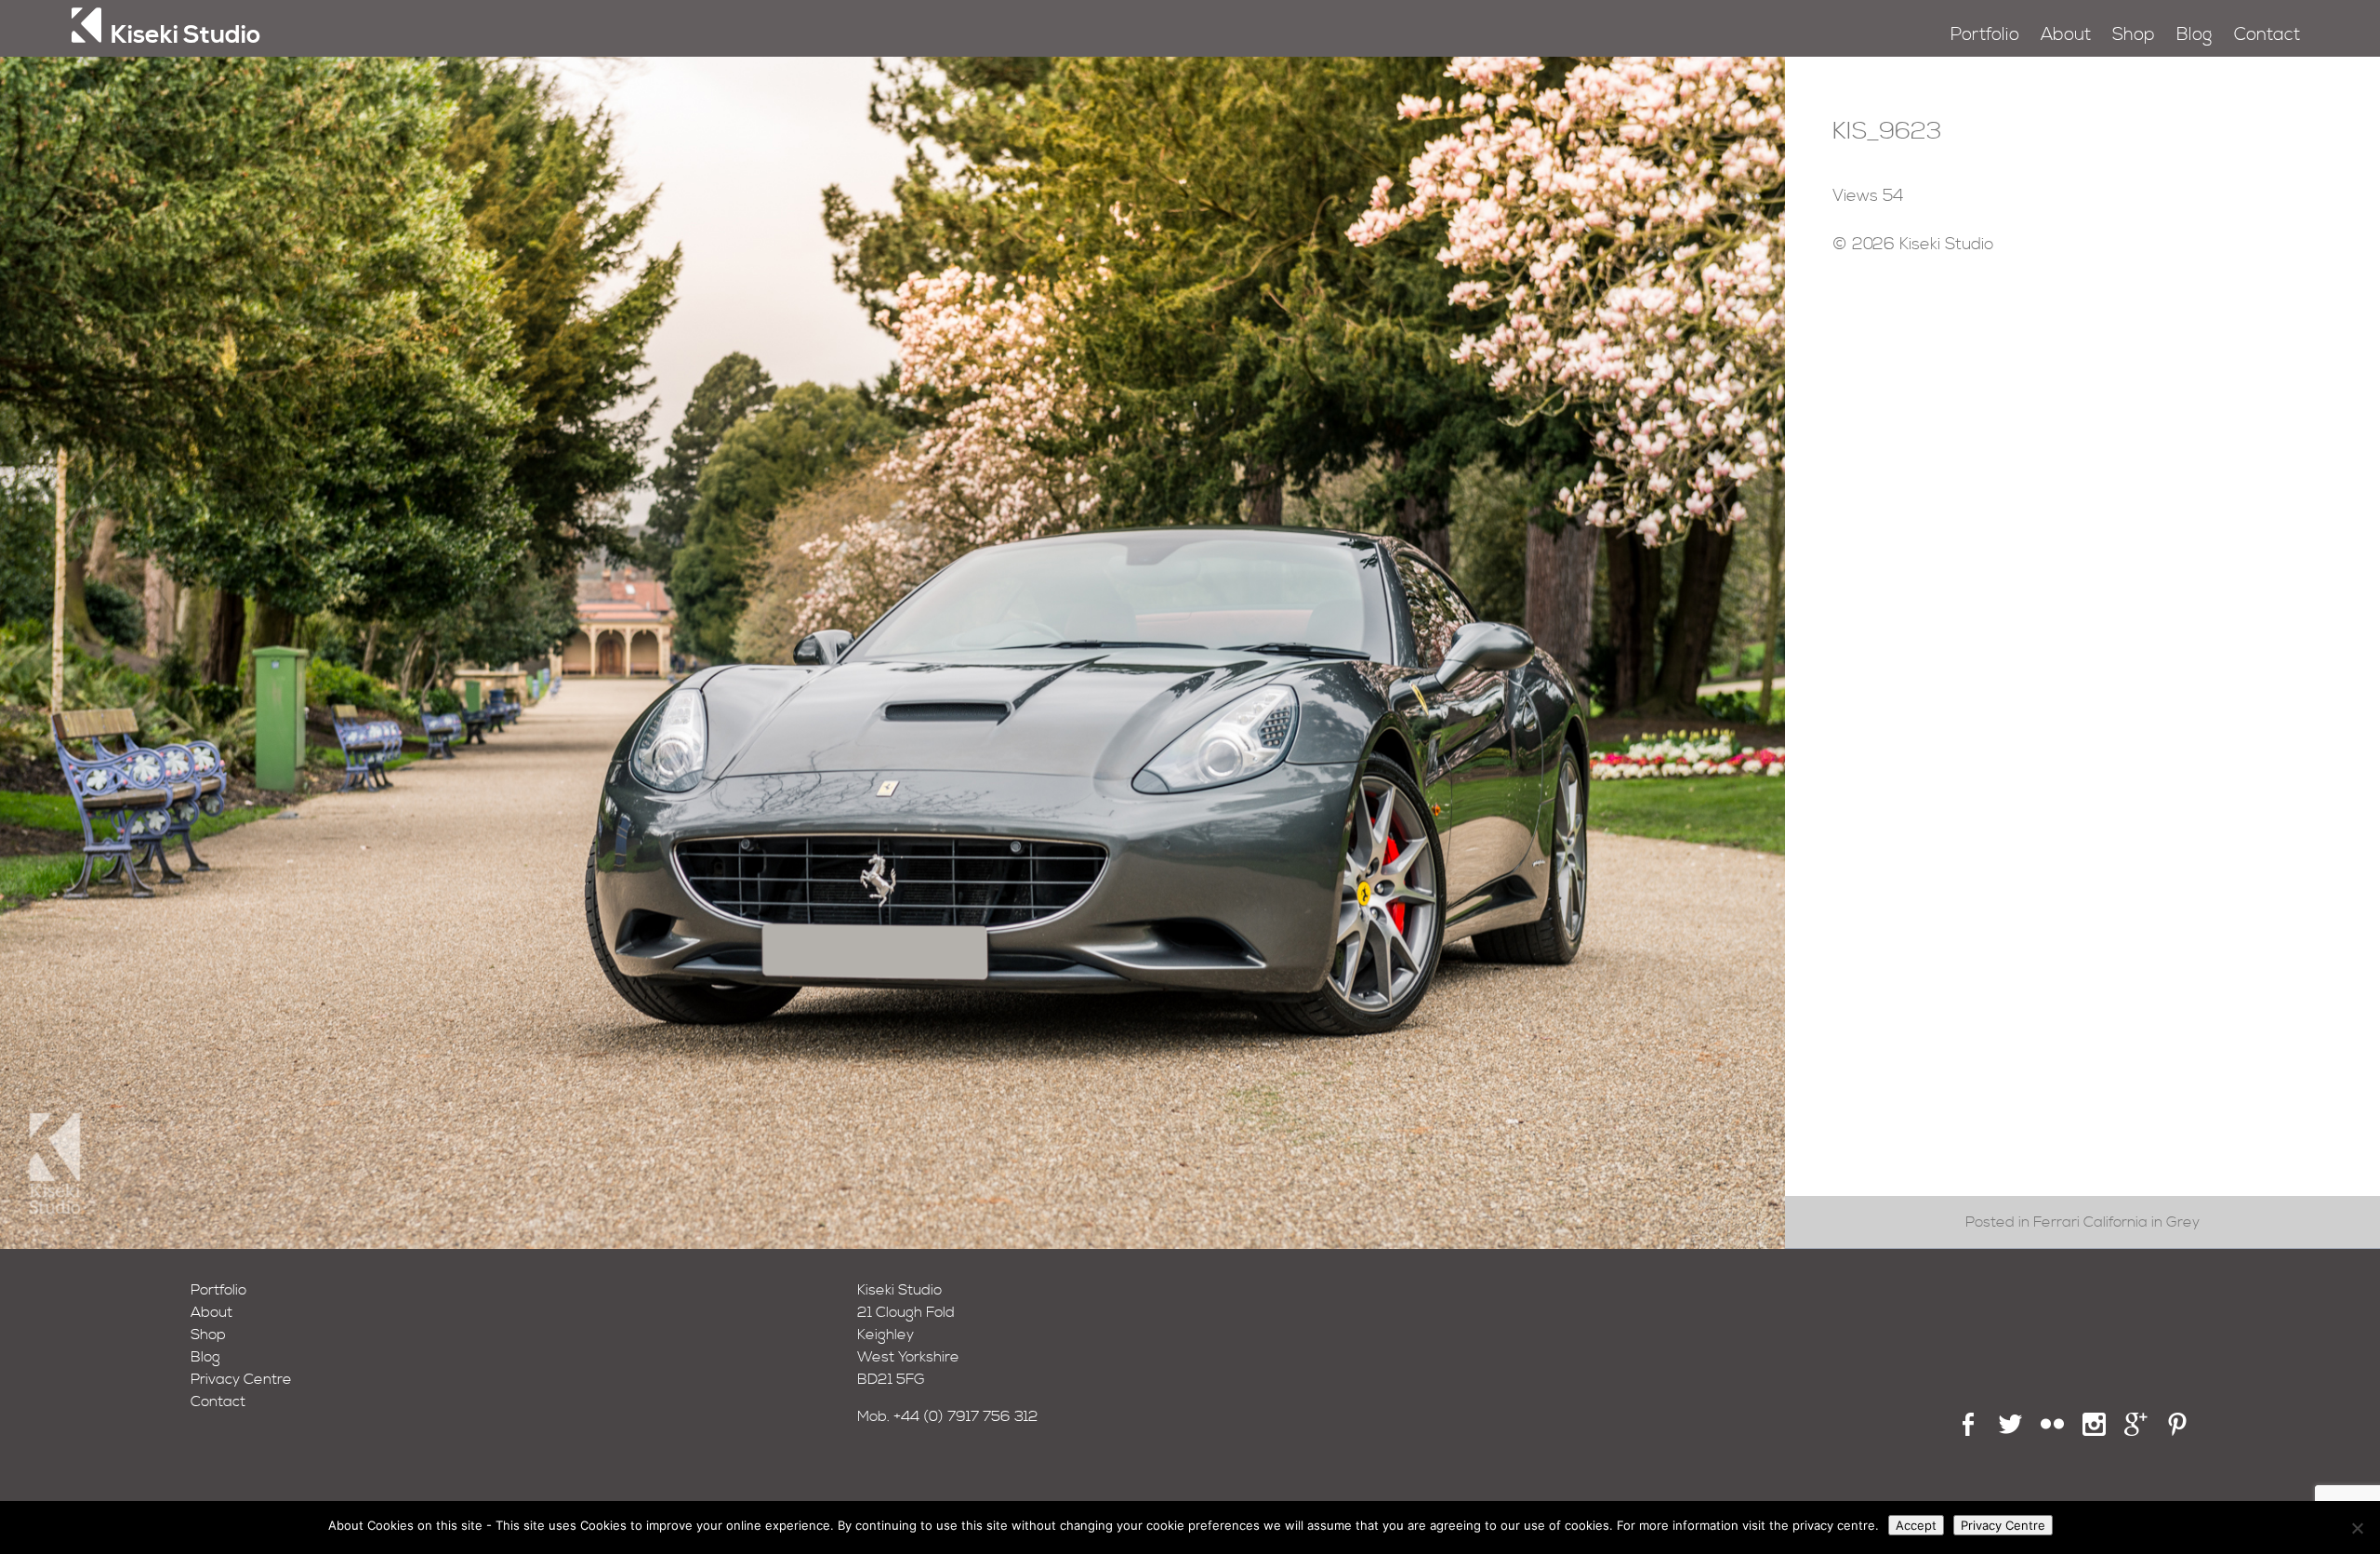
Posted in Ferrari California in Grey (2082, 1222)
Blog (2194, 35)
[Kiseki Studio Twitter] (2010, 1431)
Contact (2267, 35)
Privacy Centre (241, 1379)
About (2066, 35)
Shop (2134, 35)
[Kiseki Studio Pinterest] (2178, 1431)
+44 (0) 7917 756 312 (966, 1416)
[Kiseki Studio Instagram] (2094, 1431)
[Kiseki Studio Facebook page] (1969, 1431)
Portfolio (1985, 35)
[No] (2357, 1528)
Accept (1916, 1525)
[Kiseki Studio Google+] (2136, 1431)
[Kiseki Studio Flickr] (2052, 1431)
